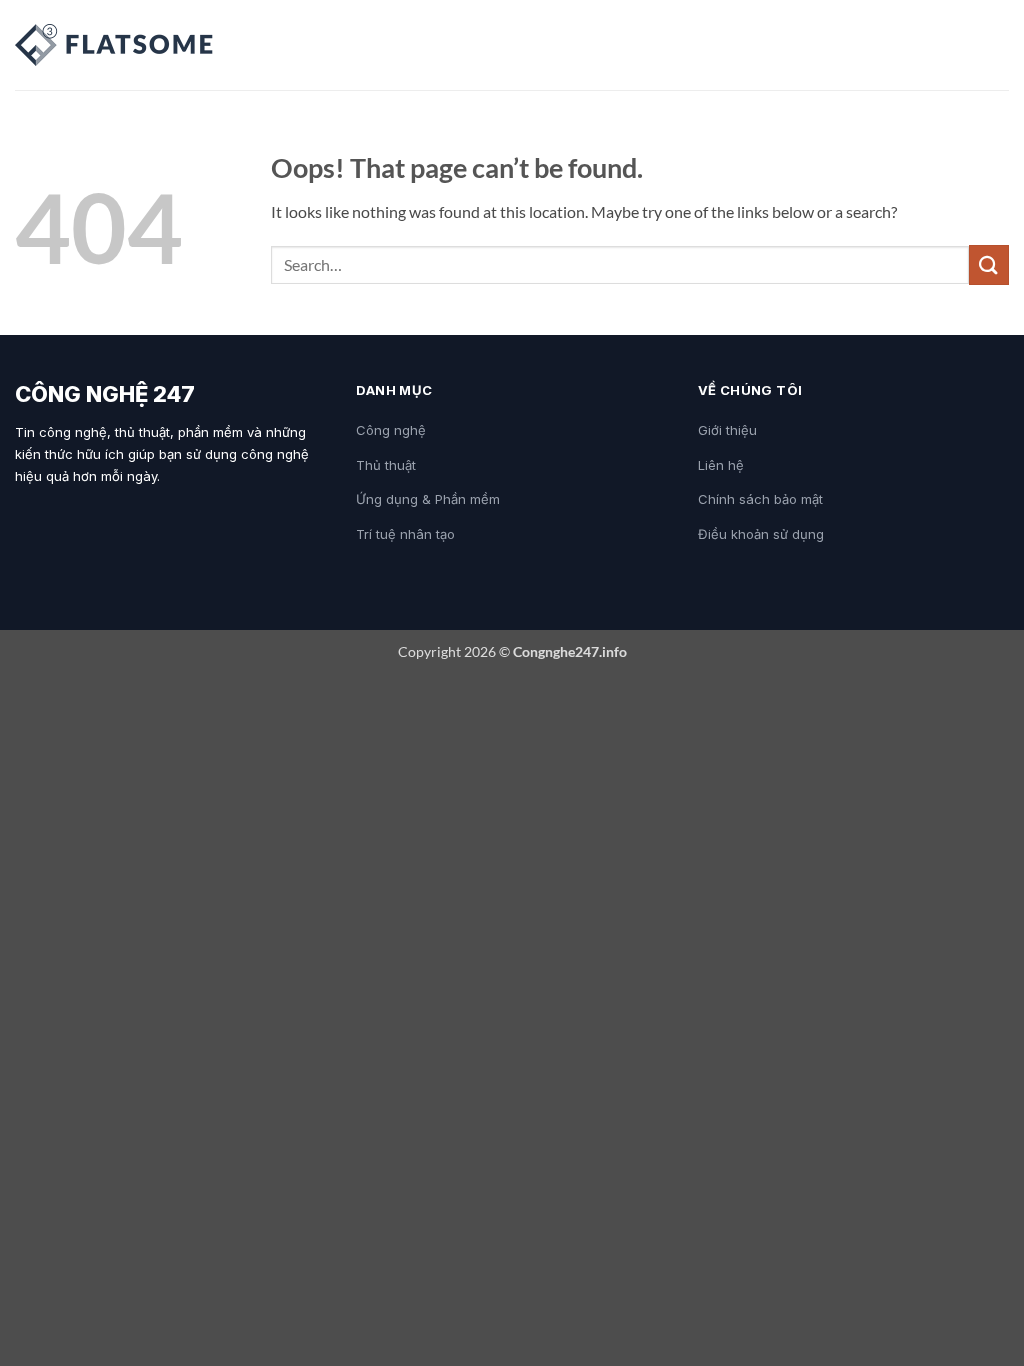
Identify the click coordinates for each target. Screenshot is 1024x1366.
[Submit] (989, 264)
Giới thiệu (727, 430)
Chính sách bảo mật (760, 499)
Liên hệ (721, 465)
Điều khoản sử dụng (761, 534)
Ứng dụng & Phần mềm (428, 499)
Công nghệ (391, 430)
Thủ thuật (386, 465)
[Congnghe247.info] (115, 45)
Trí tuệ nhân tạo (405, 534)
